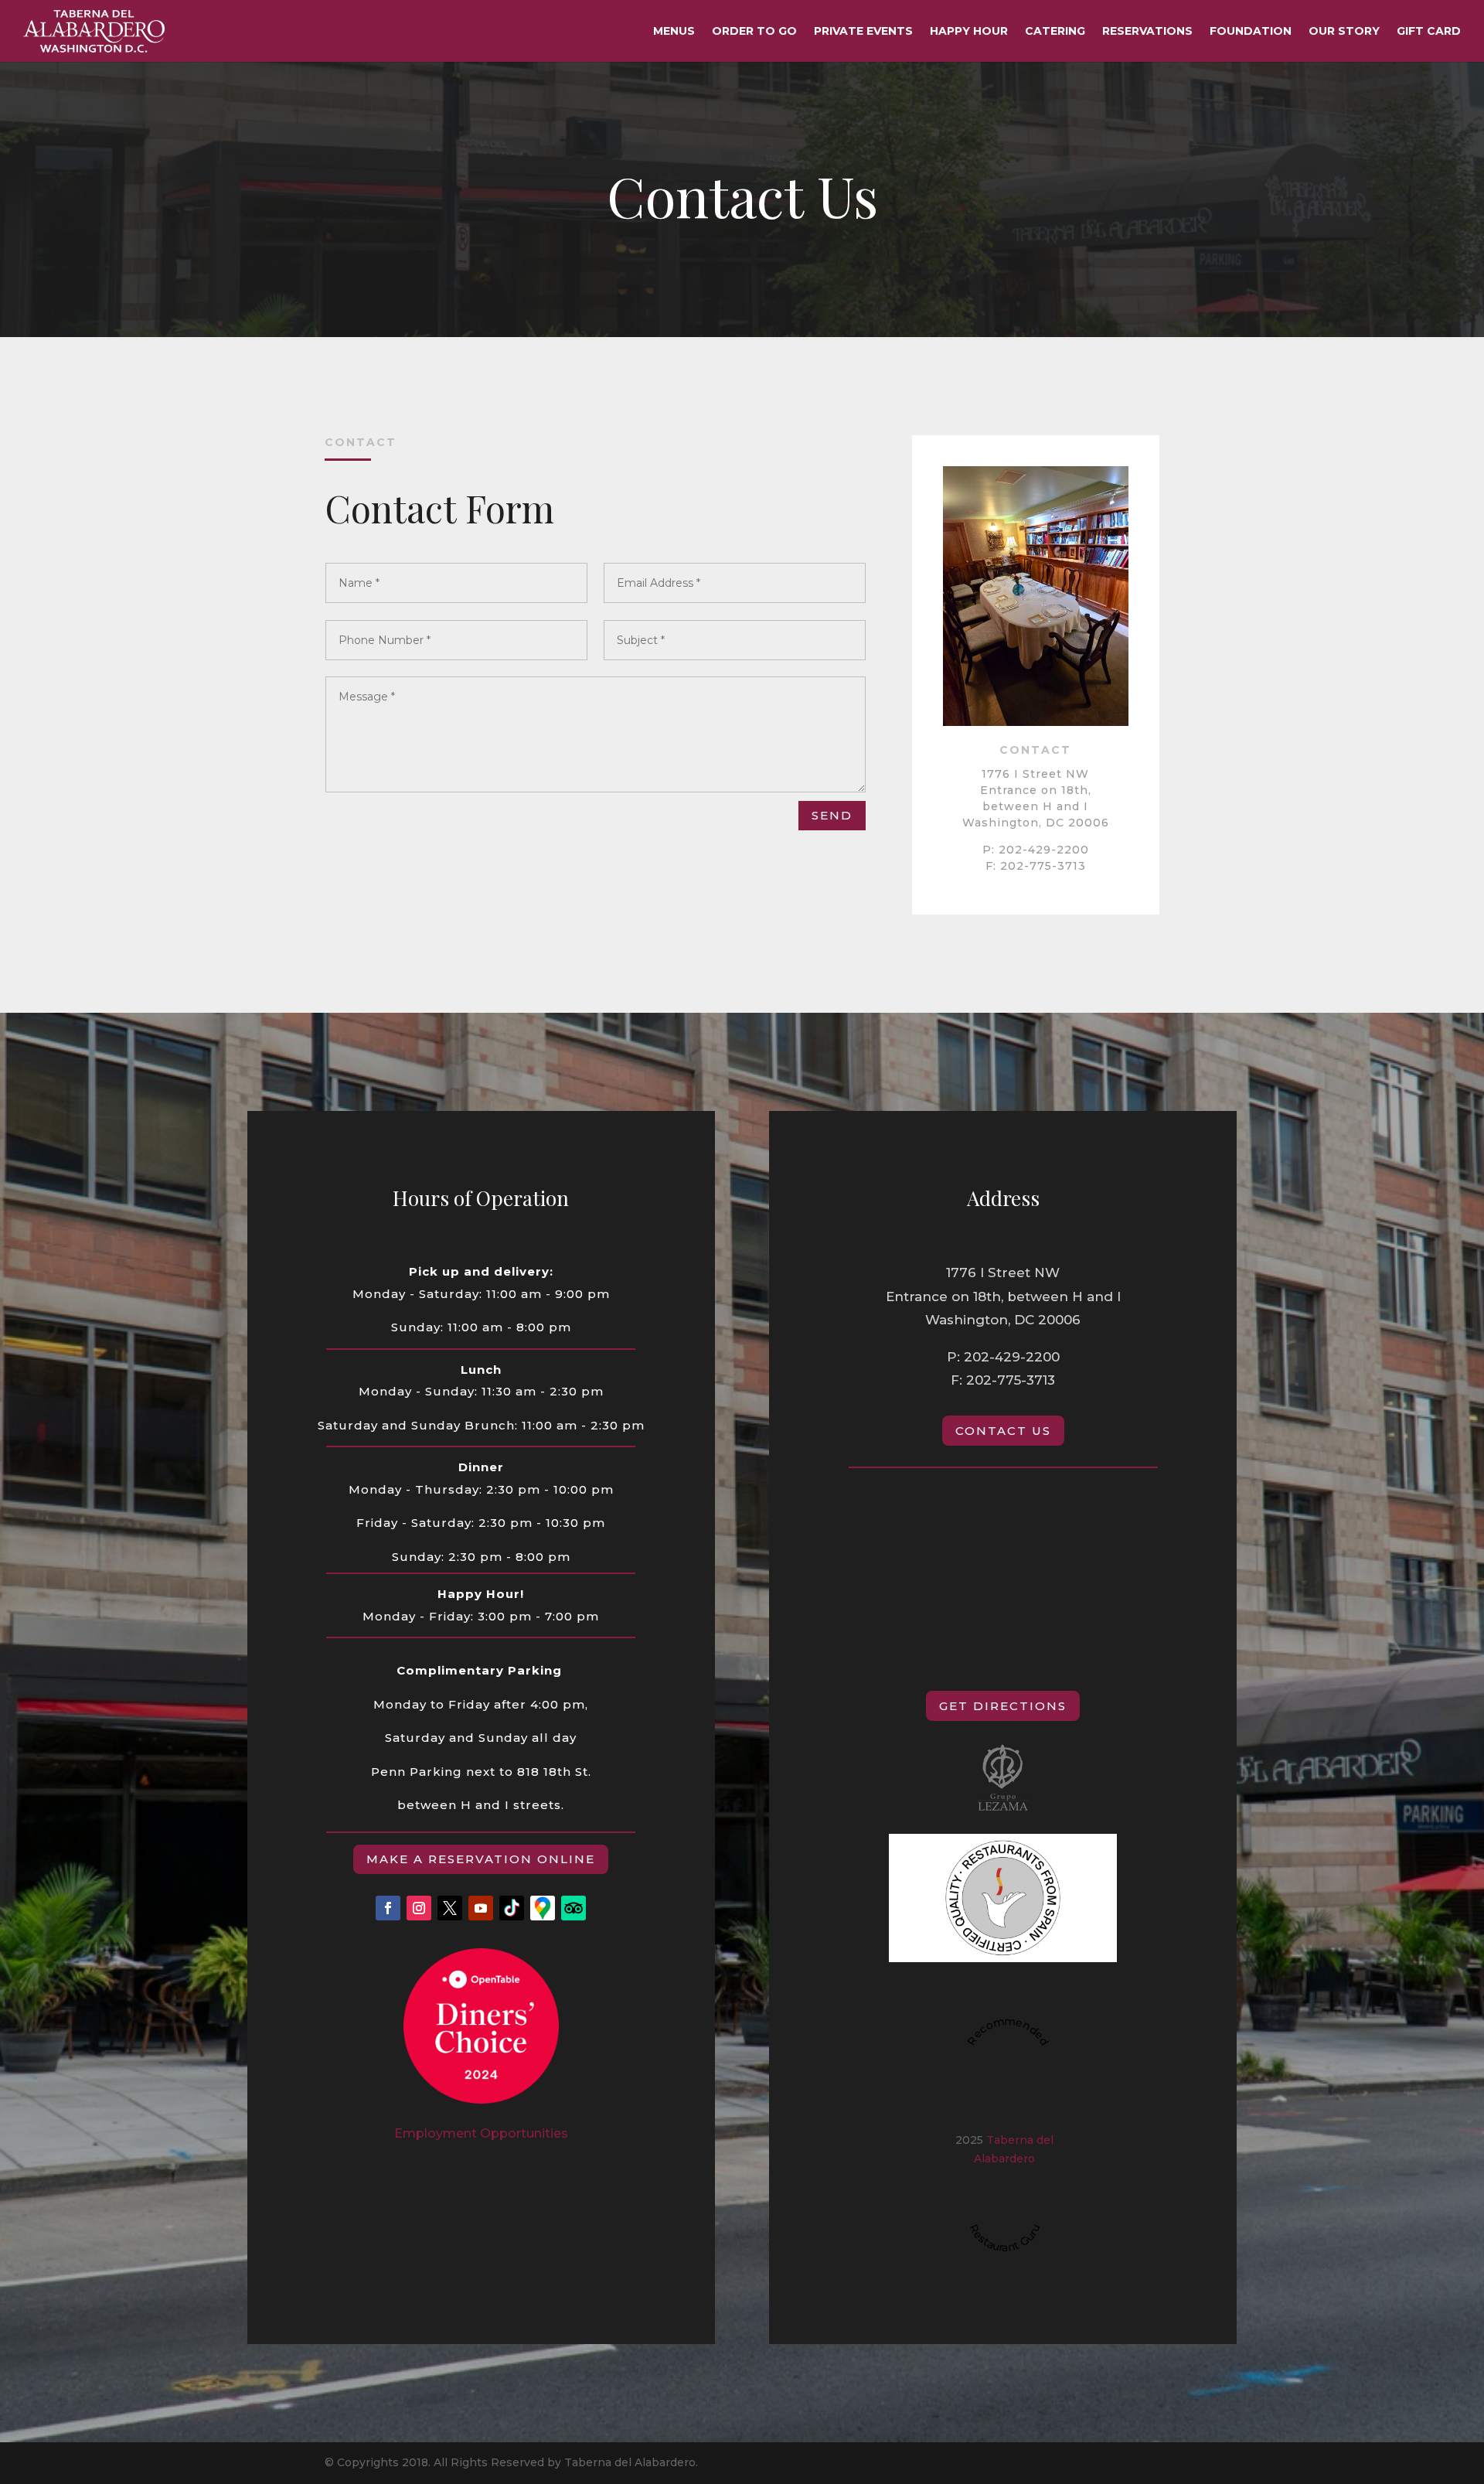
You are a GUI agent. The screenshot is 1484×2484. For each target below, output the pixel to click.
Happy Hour (969, 32)
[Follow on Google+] (543, 1908)
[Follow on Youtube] (481, 1908)
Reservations (1147, 32)
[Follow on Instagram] (419, 1908)
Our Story (1344, 32)
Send (832, 815)
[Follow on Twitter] (450, 1908)
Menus (674, 32)
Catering (1055, 32)
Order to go (754, 32)
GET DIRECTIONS (1003, 1706)
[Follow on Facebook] (388, 1908)
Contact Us (1003, 1431)
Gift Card (1429, 32)
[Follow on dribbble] (512, 1908)
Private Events (863, 32)
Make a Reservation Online (481, 1859)
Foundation (1251, 32)
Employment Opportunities (481, 2133)
